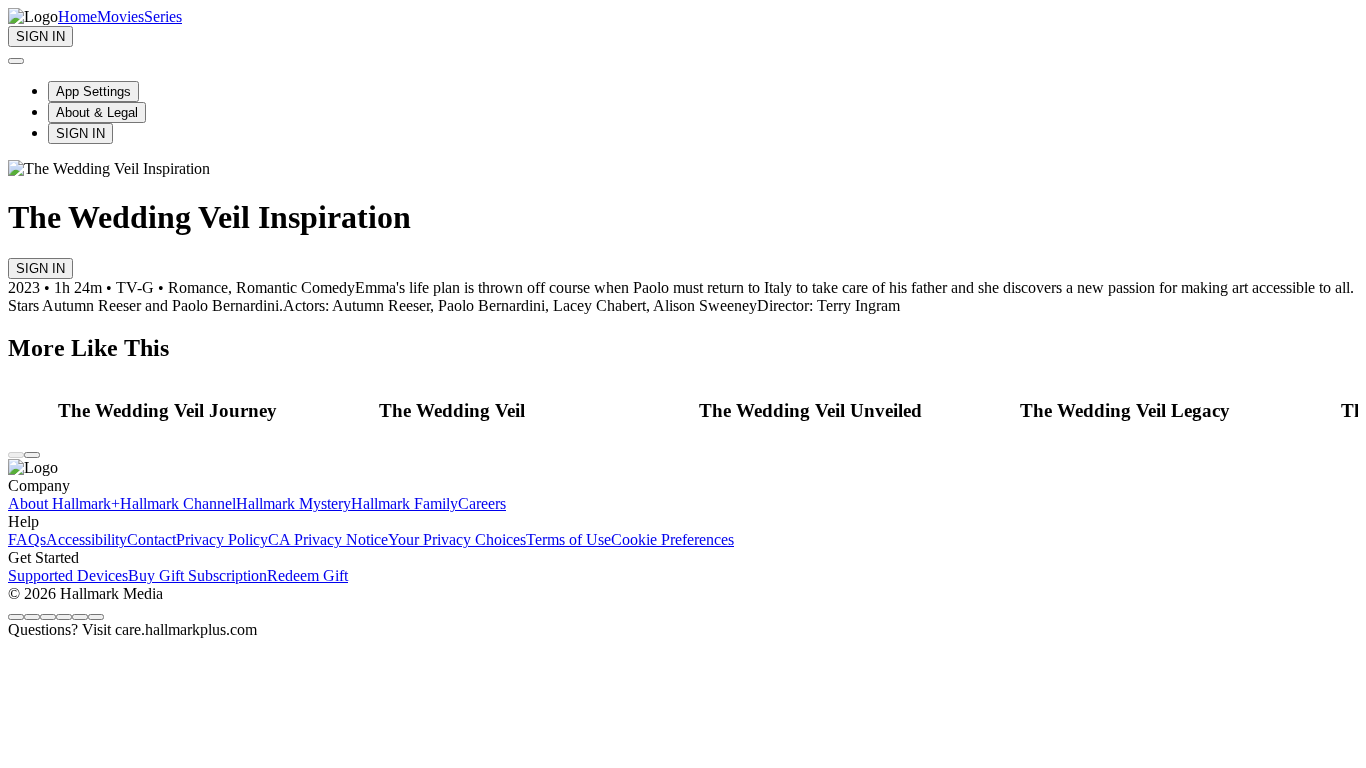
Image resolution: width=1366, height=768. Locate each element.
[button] (213, 411)
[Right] (32, 455)
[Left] (16, 455)
